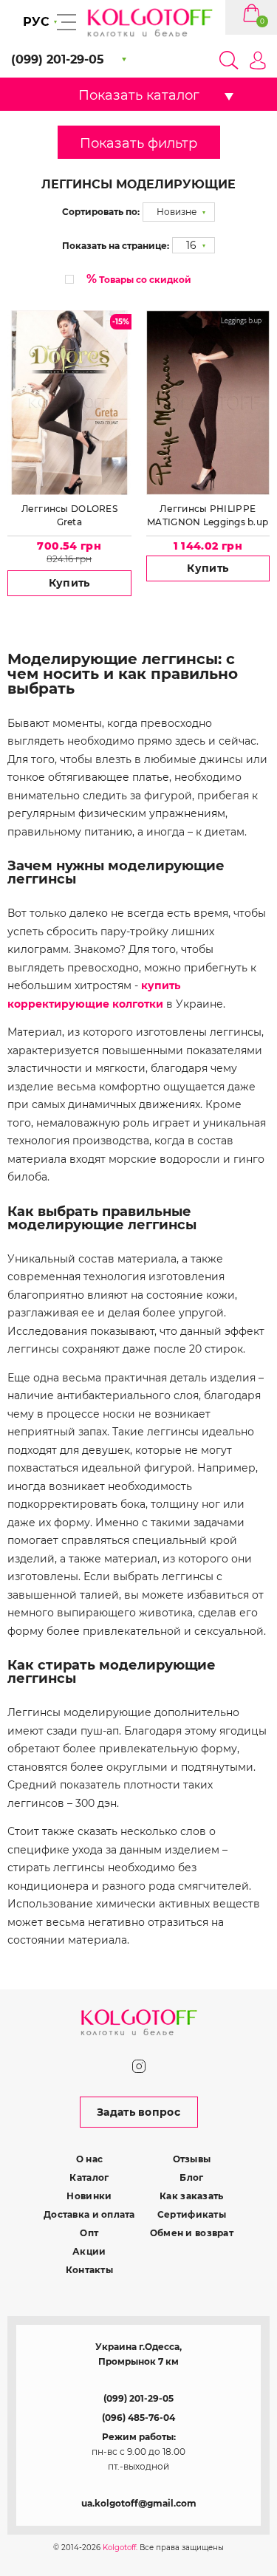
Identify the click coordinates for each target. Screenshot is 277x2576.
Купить (69, 583)
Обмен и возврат (192, 2233)
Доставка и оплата (89, 2214)
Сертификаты (192, 2214)
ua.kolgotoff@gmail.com (139, 2503)
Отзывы (192, 2159)
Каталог (89, 2177)
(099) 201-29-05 (138, 2398)
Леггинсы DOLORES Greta (69, 515)
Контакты (89, 2270)
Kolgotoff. (120, 2548)
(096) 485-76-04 (138, 2418)
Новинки (89, 2196)
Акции (89, 2251)
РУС (36, 22)
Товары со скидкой (139, 279)
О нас (89, 2159)
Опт (89, 2233)
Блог (191, 2177)
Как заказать (191, 2196)
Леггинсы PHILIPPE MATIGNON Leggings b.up (208, 515)
